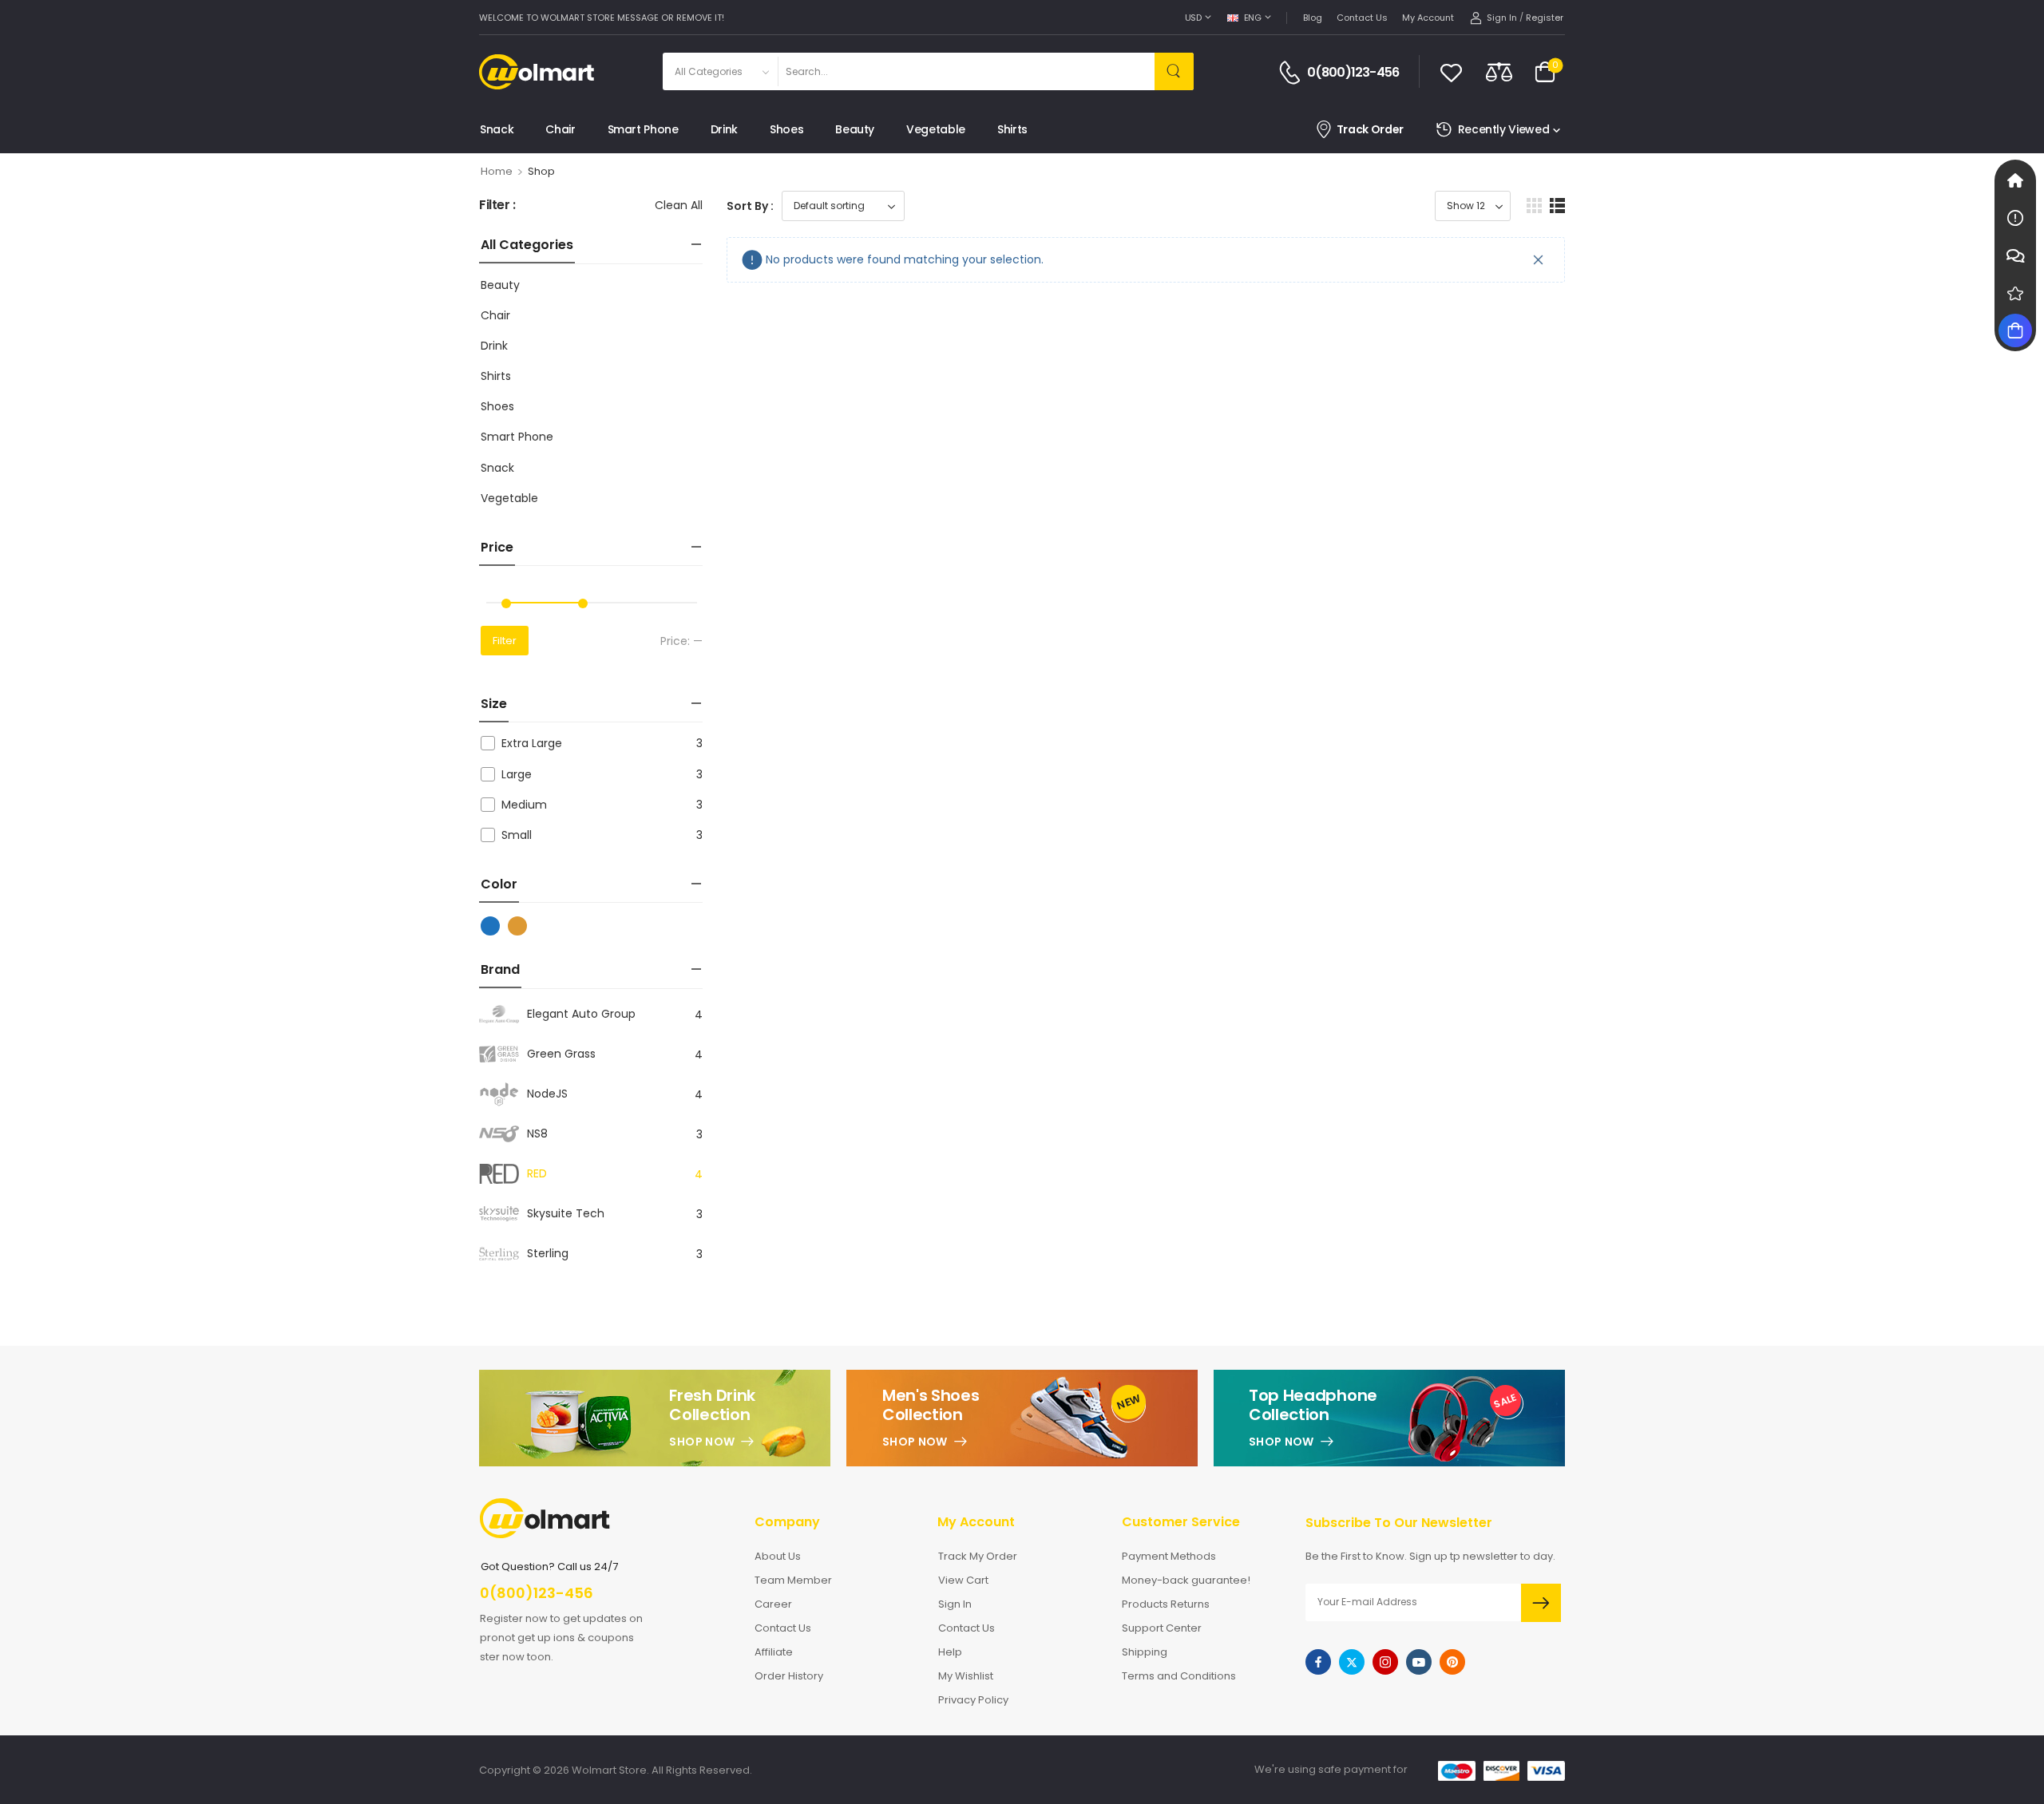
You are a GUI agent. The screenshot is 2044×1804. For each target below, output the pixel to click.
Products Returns (1166, 1604)
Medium (524, 805)
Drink (724, 129)
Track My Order (978, 1556)
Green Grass (561, 1054)
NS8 (537, 1133)
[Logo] (537, 72)
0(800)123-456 (1353, 73)
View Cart (963, 1580)
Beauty (855, 129)
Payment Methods (1169, 1556)
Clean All (679, 205)
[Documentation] (2015, 218)
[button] (1534, 206)
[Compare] (1499, 71)
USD (1193, 18)
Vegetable (936, 129)
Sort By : (750, 206)
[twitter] (1352, 1662)
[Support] (2015, 255)
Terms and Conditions (1179, 1676)
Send (1541, 1603)
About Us (778, 1556)
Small (517, 835)
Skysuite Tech (566, 1213)
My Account (1428, 18)
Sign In (955, 1604)
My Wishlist (966, 1676)
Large (517, 774)
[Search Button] (1174, 71)
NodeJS (547, 1094)
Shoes (786, 129)
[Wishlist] (1451, 72)
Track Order (1370, 130)
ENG (1253, 18)
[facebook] (1318, 1662)
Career (773, 1604)
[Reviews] (2015, 293)
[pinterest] (1452, 1662)
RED (537, 1173)
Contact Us (1362, 18)
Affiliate (774, 1652)
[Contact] (1292, 73)
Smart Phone (643, 129)
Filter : (497, 206)
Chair (560, 129)
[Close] (1539, 260)
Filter (505, 641)
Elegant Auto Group (581, 1014)
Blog (1313, 18)
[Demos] (2015, 180)
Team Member (793, 1580)
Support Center (1162, 1628)
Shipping (1145, 1652)
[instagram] (1385, 1662)
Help (950, 1652)
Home (497, 171)
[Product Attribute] (489, 926)
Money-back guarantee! (1186, 1580)
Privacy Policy (973, 1700)
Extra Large (532, 743)
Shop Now (702, 1442)
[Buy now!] (2015, 330)
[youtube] (1419, 1662)
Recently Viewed (1504, 129)
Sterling (548, 1253)
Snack (497, 129)
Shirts (1012, 129)
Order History (789, 1676)
